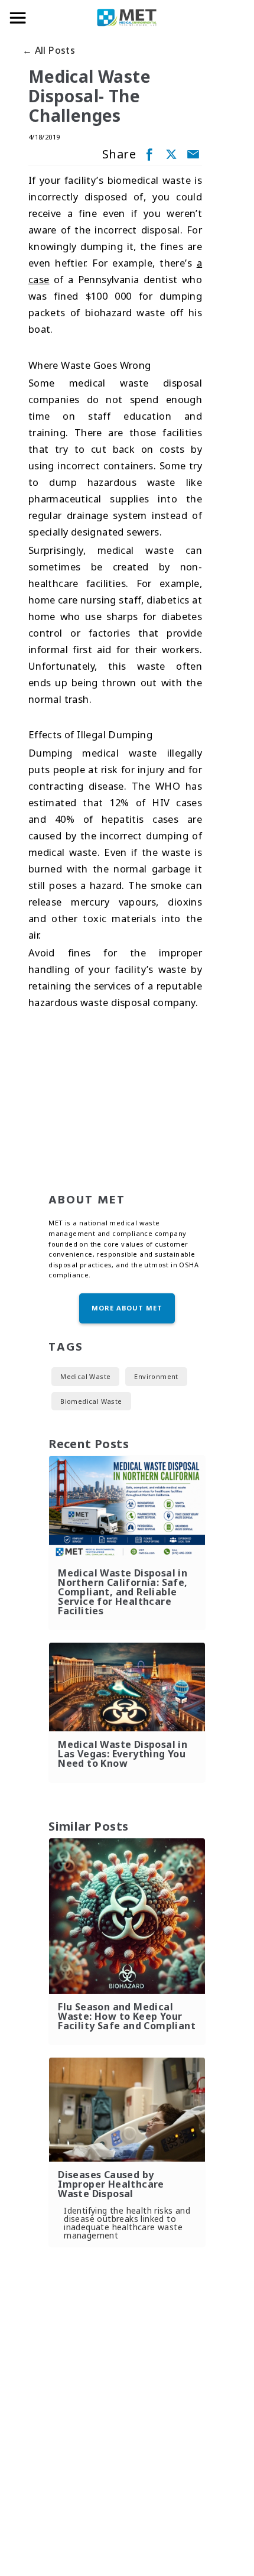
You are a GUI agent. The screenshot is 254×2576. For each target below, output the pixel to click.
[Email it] (192, 154)
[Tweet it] (170, 154)
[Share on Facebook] (148, 154)
